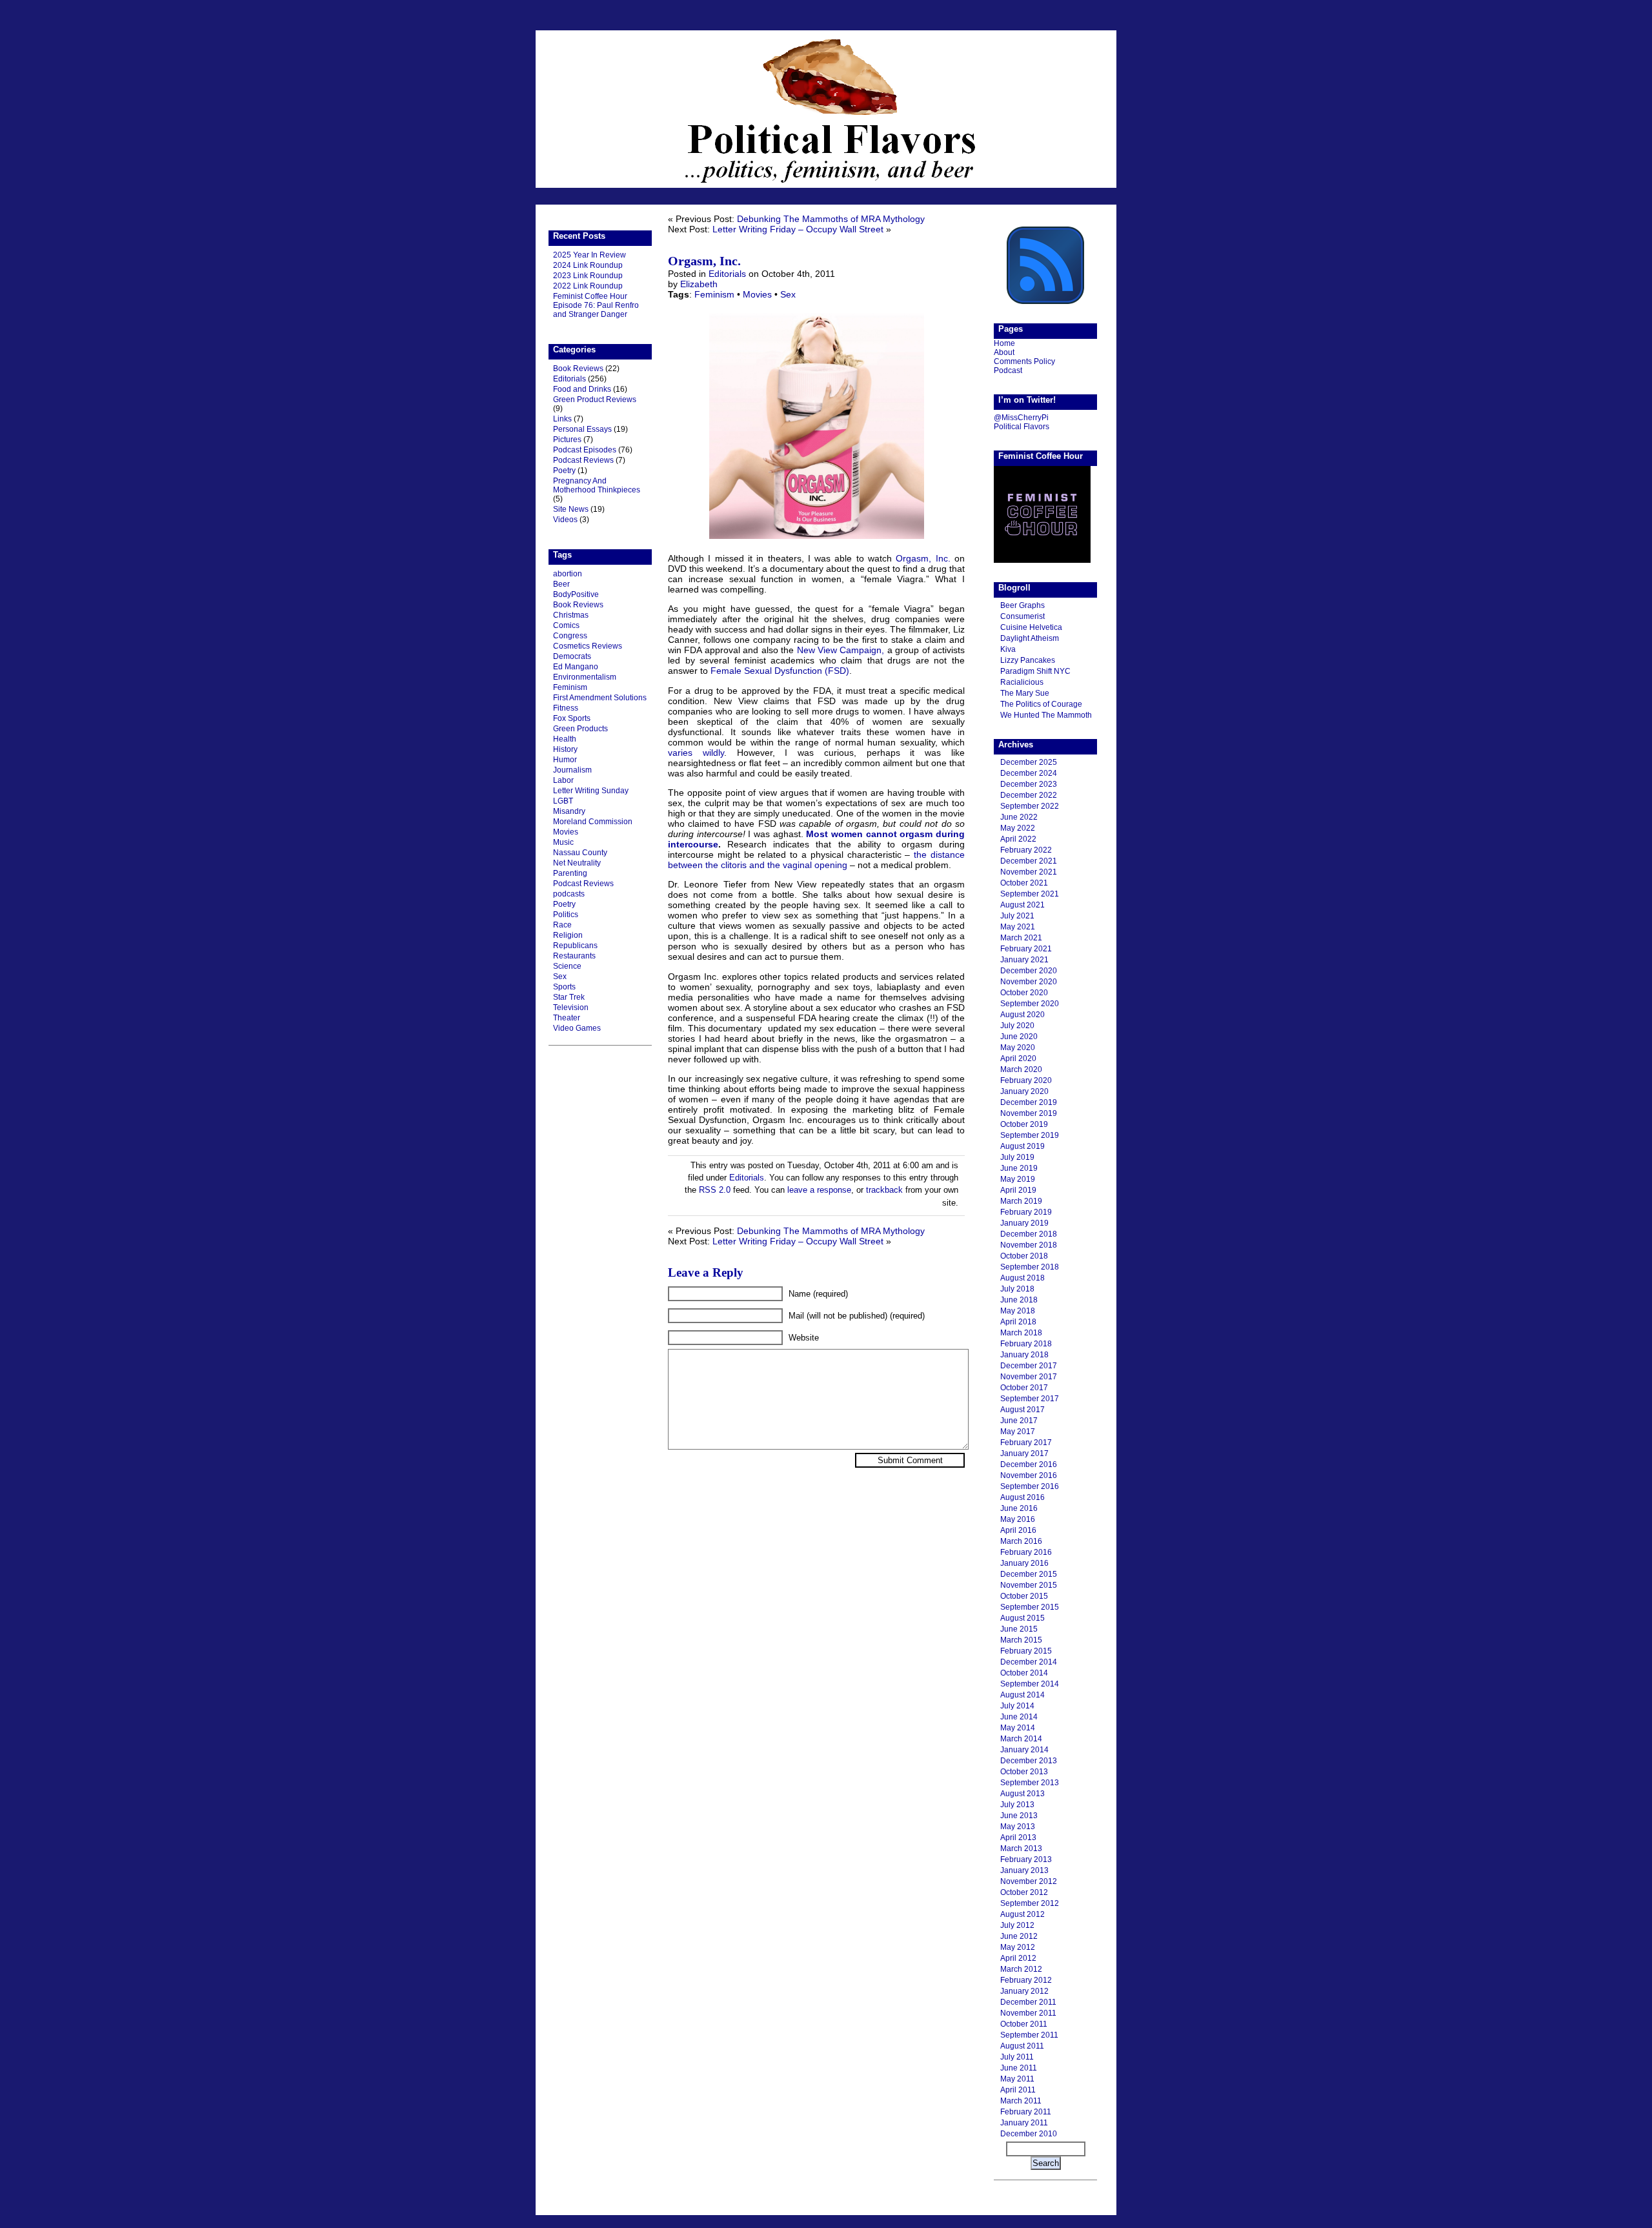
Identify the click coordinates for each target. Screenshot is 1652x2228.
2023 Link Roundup (588, 276)
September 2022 (1030, 806)
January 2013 (1024, 1870)
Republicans (575, 946)
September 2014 (1030, 1684)
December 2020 (1029, 971)
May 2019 (1018, 1179)
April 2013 (1018, 1838)
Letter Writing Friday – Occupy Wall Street (798, 229)
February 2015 (1026, 1651)
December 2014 (1029, 1662)
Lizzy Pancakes (1028, 660)
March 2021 (1021, 938)
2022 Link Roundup (588, 286)
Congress (570, 636)
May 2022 (1018, 828)
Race (562, 925)
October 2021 (1024, 883)
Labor (563, 780)
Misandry (569, 811)
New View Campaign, (841, 650)
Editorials (569, 379)
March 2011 (1021, 2101)
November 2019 (1029, 1113)
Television (571, 1008)
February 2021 (1026, 949)
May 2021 (1018, 927)
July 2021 (1017, 916)
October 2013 (1024, 1772)
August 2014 (1022, 1695)
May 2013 (1018, 1827)
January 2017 (1024, 1453)
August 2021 (1022, 905)
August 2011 (1022, 2046)
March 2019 (1021, 1201)
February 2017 (1026, 1443)
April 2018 (1018, 1322)
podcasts (569, 894)
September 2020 (1030, 1004)
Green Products (580, 729)
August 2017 (1022, 1410)
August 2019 (1022, 1146)
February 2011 (1026, 2112)
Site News (571, 509)
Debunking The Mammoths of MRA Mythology (831, 219)
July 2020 (1017, 1026)
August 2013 (1022, 1794)
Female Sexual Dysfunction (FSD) (780, 671)
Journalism (572, 770)
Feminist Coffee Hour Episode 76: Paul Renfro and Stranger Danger (596, 305)
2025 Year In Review (589, 255)
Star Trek (569, 997)
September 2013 (1030, 1783)
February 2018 (1026, 1344)
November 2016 (1029, 1475)
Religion (568, 935)
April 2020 (1018, 1058)
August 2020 (1022, 1015)
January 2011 (1024, 2123)
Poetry (564, 471)
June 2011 (1019, 2068)
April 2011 (1018, 2090)
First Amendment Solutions (600, 698)
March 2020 (1021, 1069)
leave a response (819, 1190)
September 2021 (1030, 894)
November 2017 (1029, 1377)
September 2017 (1030, 1399)
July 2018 (1017, 1289)
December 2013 (1029, 1761)
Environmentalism (585, 677)
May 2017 (1018, 1432)
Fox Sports (572, 718)
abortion (568, 574)
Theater (567, 1018)
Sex (560, 977)
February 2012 (1026, 1980)
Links (562, 419)
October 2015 (1024, 1596)
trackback (884, 1190)
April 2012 (1018, 1958)
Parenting (570, 873)
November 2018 (1029, 1245)
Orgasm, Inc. (704, 261)
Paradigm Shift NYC (1035, 671)
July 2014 (1017, 1706)
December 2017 (1029, 1366)
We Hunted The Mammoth (1046, 715)
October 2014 (1024, 1673)
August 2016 (1022, 1497)
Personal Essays (582, 429)
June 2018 (1019, 1300)
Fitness (566, 708)
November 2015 (1029, 1585)
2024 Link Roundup (588, 265)
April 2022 (1018, 839)
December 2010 (1029, 2134)
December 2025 (1029, 762)
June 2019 (1019, 1168)
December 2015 (1029, 1574)
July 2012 (1017, 1925)
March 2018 (1021, 1333)
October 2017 (1024, 1388)
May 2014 (1018, 1728)
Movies (566, 832)
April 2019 (1018, 1190)
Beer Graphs (1022, 605)
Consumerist (1022, 616)
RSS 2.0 (715, 1190)
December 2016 (1029, 1464)
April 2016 (1018, 1530)
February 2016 (1026, 1552)
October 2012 (1024, 1892)
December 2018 (1029, 1234)
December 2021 (1029, 861)
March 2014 (1021, 1739)
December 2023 (1029, 784)
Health (565, 739)
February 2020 (1026, 1080)
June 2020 (1019, 1037)
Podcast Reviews (583, 460)
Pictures (567, 440)
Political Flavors (826, 109)
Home (1004, 343)
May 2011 (1017, 2079)
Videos (565, 520)
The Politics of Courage (1041, 704)
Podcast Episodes (585, 450)
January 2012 (1024, 1991)
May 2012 (1018, 1947)
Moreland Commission (593, 822)
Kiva (1008, 649)
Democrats (572, 656)
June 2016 (1019, 1508)
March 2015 (1021, 1640)
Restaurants (574, 956)
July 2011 (1017, 2057)
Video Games (577, 1028)
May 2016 (1018, 1519)
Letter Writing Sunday (591, 791)
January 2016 (1024, 1563)
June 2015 (1019, 1629)
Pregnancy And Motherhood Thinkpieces (597, 485)
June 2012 (1019, 1936)
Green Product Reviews (595, 400)
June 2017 (1019, 1421)
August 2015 (1022, 1618)
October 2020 (1024, 993)
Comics (566, 625)
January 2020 (1024, 1091)
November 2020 (1029, 982)
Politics (566, 915)
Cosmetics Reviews (588, 646)
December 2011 (1028, 2002)
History (565, 749)
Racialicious (1022, 682)
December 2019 (1029, 1102)
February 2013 (1026, 1859)
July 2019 (1017, 1157)
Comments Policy (1024, 361)
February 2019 (1026, 1212)
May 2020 (1018, 1048)
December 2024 (1029, 773)
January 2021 (1024, 960)
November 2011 (1028, 2013)
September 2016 (1030, 1486)
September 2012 (1030, 1903)
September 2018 (1030, 1267)
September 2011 (1029, 2035)
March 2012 (1021, 1969)
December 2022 (1029, 795)
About (1004, 352)
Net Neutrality (577, 863)
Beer (561, 584)
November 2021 (1029, 872)
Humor (565, 760)
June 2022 (1019, 817)
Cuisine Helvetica (1031, 627)
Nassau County (580, 853)
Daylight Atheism (1030, 638)
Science (567, 966)
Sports (564, 987)
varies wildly (696, 753)
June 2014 (1019, 1717)
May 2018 (1018, 1311)
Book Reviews (578, 369)
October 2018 (1024, 1256)
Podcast (1008, 370)
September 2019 (1030, 1135)
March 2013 (1021, 1848)
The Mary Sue (1025, 693)
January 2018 (1024, 1355)
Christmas (571, 615)
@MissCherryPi (1021, 418)
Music (563, 842)
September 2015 (1030, 1607)
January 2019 (1024, 1223)
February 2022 (1026, 850)
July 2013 (1017, 1805)
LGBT (563, 801)
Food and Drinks (582, 389)
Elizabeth (699, 284)
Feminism (570, 687)
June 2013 (1019, 1816)
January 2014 (1024, 1750)
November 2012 (1029, 1881)
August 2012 (1022, 1914)
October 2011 (1024, 2024)
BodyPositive (576, 594)
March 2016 (1021, 1541)
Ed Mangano (576, 667)
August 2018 (1022, 1278)
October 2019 (1024, 1124)
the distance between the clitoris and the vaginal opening (816, 860)
